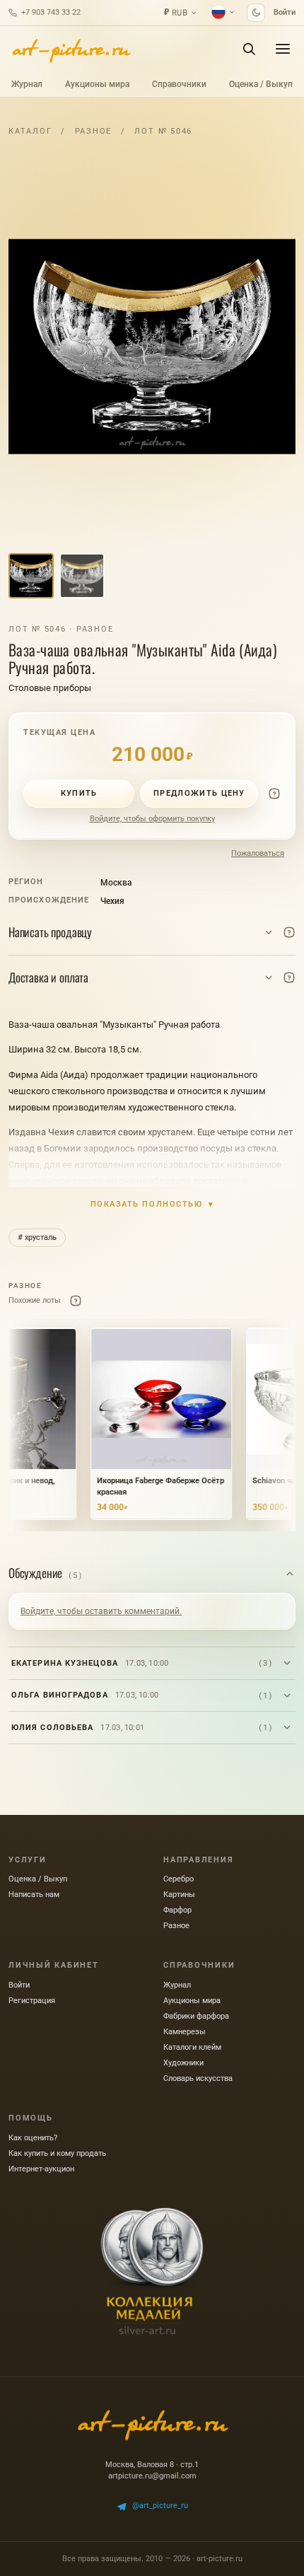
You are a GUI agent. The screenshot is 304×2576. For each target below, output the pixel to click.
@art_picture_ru (160, 2506)
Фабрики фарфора (196, 2016)
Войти (285, 12)
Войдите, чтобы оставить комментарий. (101, 1611)
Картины (179, 1895)
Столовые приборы (50, 688)
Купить (79, 793)
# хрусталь (37, 1237)
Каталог (30, 131)
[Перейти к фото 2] (82, 576)
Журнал (27, 84)
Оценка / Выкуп (261, 84)
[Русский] (223, 12)
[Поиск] (249, 49)
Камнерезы (185, 2032)
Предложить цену (199, 793)
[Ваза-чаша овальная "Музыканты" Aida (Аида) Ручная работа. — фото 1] (152, 347)
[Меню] (283, 49)
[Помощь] (274, 794)
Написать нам (34, 1895)
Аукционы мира (97, 84)
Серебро (179, 1879)
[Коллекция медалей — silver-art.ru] (152, 2271)
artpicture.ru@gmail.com (152, 2476)
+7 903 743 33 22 (51, 12)
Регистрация (32, 2001)
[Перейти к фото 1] (31, 576)
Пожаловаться (258, 853)
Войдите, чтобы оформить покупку (152, 819)
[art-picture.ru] (71, 49)
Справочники (179, 84)
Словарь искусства (198, 2078)
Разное (94, 131)
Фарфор (177, 1910)
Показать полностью (152, 1204)
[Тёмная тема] (256, 13)
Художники (183, 2063)
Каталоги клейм (192, 2047)
